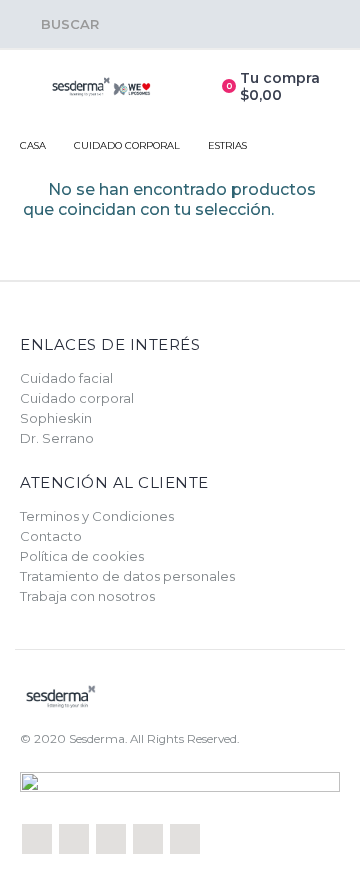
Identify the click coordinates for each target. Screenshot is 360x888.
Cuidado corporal (77, 398)
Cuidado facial (66, 378)
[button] (59, 24)
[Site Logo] (101, 87)
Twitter (74, 839)
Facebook (37, 839)
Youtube (148, 839)
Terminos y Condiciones (97, 516)
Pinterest (111, 839)
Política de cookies (82, 556)
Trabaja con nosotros (87, 596)
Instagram (185, 839)
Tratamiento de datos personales (127, 576)
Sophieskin (56, 418)
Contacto (51, 536)
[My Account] (185, 87)
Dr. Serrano (57, 438)
